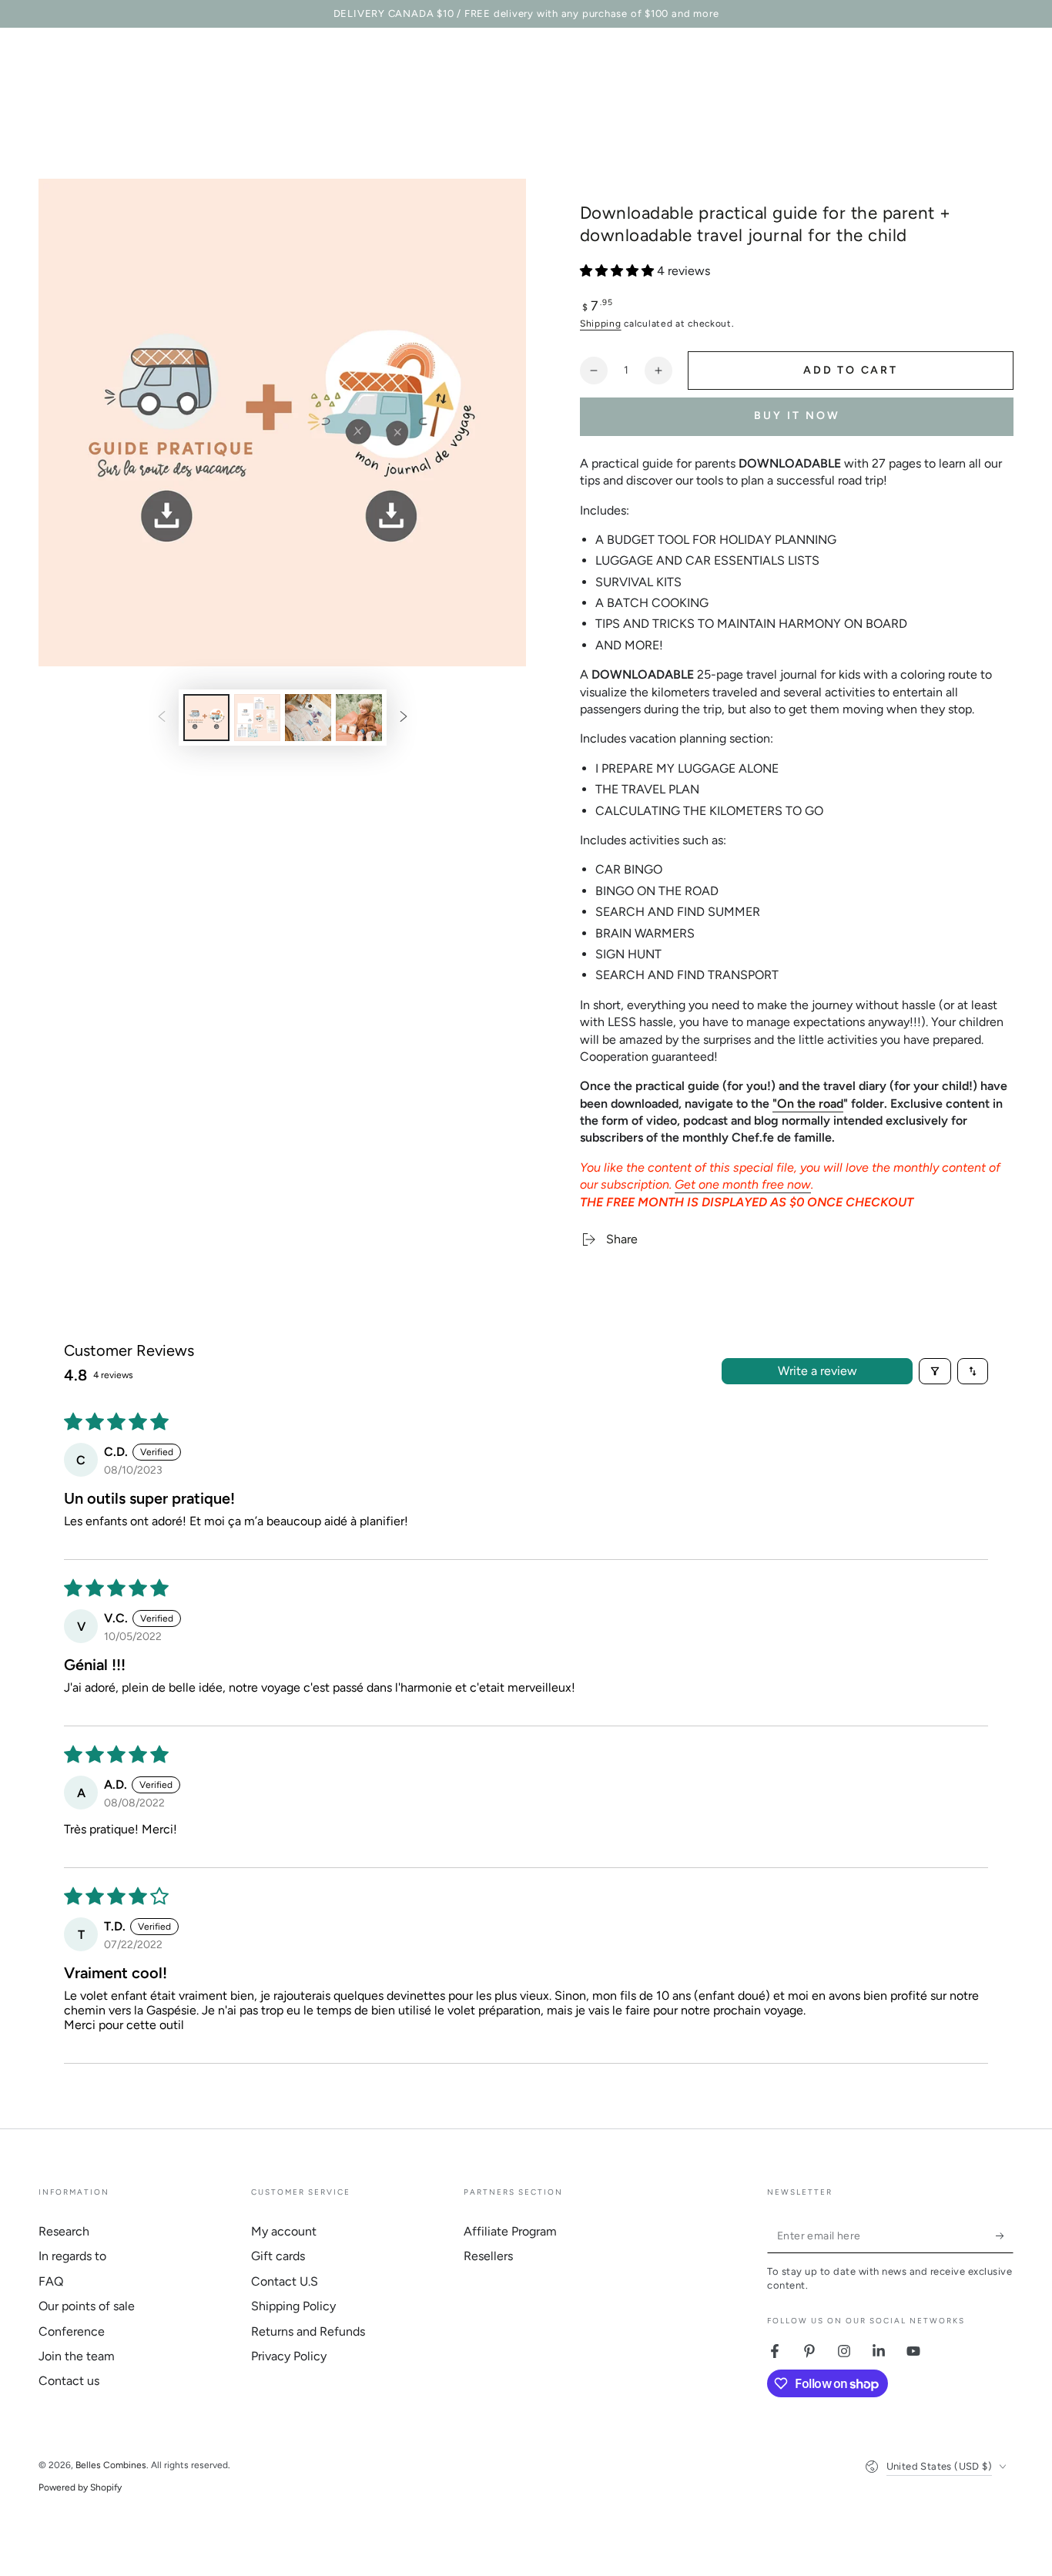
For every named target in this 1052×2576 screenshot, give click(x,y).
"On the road (808, 1104)
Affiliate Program (510, 2231)
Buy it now (797, 416)
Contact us (69, 2381)
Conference (72, 2331)
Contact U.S (285, 2281)
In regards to (72, 2256)
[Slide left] (162, 718)
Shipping (601, 324)
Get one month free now (743, 1184)
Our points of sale (87, 2306)
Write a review (817, 1371)
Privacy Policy (289, 2356)
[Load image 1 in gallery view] (206, 718)
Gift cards (278, 2256)
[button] (618, 271)
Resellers (488, 2256)
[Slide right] (404, 718)
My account (284, 2231)
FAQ (51, 2281)
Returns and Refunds (308, 2331)
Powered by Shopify (80, 2487)
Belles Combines (111, 2465)
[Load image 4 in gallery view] (359, 718)
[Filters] (935, 1371)
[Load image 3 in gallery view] (308, 718)
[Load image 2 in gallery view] (257, 718)
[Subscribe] (1005, 2236)
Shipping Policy (293, 2306)
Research (64, 2231)
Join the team (77, 2356)
